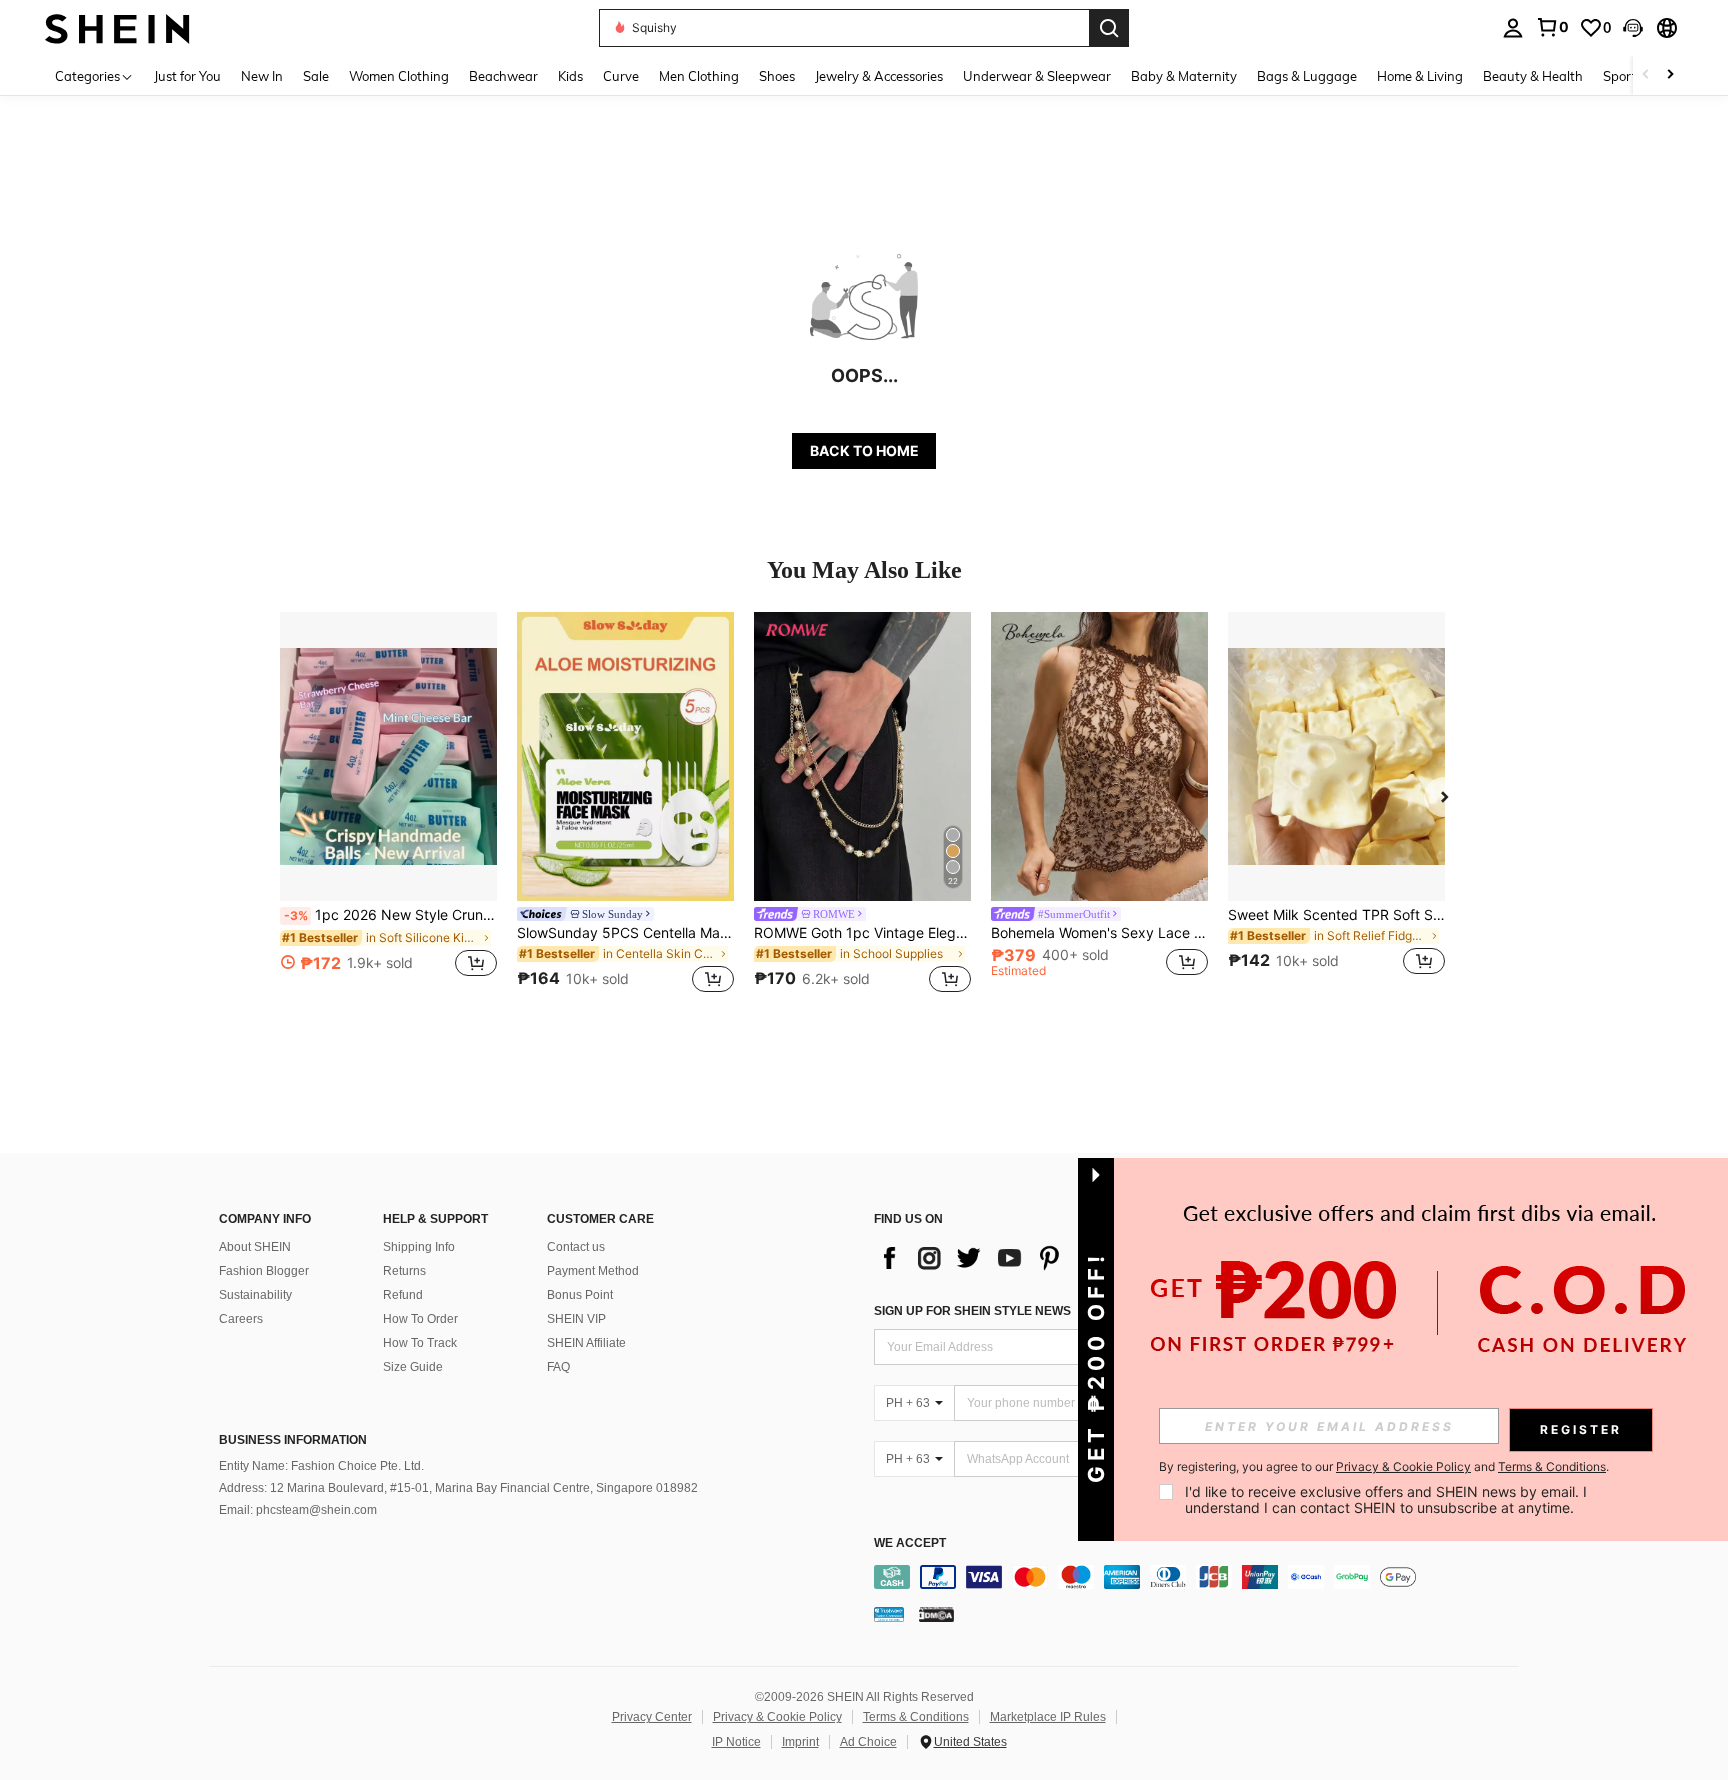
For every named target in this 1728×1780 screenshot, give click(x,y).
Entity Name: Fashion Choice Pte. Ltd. (321, 1466)
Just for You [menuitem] (187, 76)
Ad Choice (868, 1742)
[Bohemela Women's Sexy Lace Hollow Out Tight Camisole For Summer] (1099, 756)
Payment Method (593, 1271)
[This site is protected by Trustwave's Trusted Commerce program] (889, 1614)
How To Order (420, 1319)
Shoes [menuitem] (777, 76)
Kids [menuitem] (570, 76)
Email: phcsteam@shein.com (298, 1510)
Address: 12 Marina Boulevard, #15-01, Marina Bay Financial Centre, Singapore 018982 (458, 1488)
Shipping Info (419, 1247)
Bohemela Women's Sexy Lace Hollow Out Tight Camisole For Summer (1099, 933)
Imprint (800, 1742)
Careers (241, 1319)
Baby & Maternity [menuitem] (1184, 76)
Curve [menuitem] (621, 76)
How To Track (420, 1343)
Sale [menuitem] (316, 76)
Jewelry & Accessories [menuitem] (879, 76)
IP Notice (736, 1742)
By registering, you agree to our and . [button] (1384, 1467)
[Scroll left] (1646, 75)
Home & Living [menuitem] (1420, 76)
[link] (1552, 27)
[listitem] (388, 805)
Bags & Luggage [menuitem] (1307, 76)
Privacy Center (652, 1717)
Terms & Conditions (916, 1717)
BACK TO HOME (864, 450)
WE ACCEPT (910, 1543)
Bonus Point (580, 1295)
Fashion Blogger (264, 1271)
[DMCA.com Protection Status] (936, 1614)
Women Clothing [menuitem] (399, 76)
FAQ (558, 1367)
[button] (1633, 28)
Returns (404, 1271)
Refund (403, 1295)
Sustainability (255, 1295)
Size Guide (413, 1367)
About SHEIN (255, 1247)
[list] (1034, 1258)
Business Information (293, 1440)
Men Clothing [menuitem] (699, 76)
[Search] (1109, 28)
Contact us (576, 1247)
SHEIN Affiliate (586, 1343)
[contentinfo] (1201, 1577)
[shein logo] (117, 27)
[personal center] (1513, 28)
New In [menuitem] (262, 76)
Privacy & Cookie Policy (777, 1717)
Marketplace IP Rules (1048, 1717)
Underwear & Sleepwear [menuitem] (1037, 76)
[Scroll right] (1670, 75)
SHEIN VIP (576, 1319)
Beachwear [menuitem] (503, 76)
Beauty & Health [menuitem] (1533, 76)
